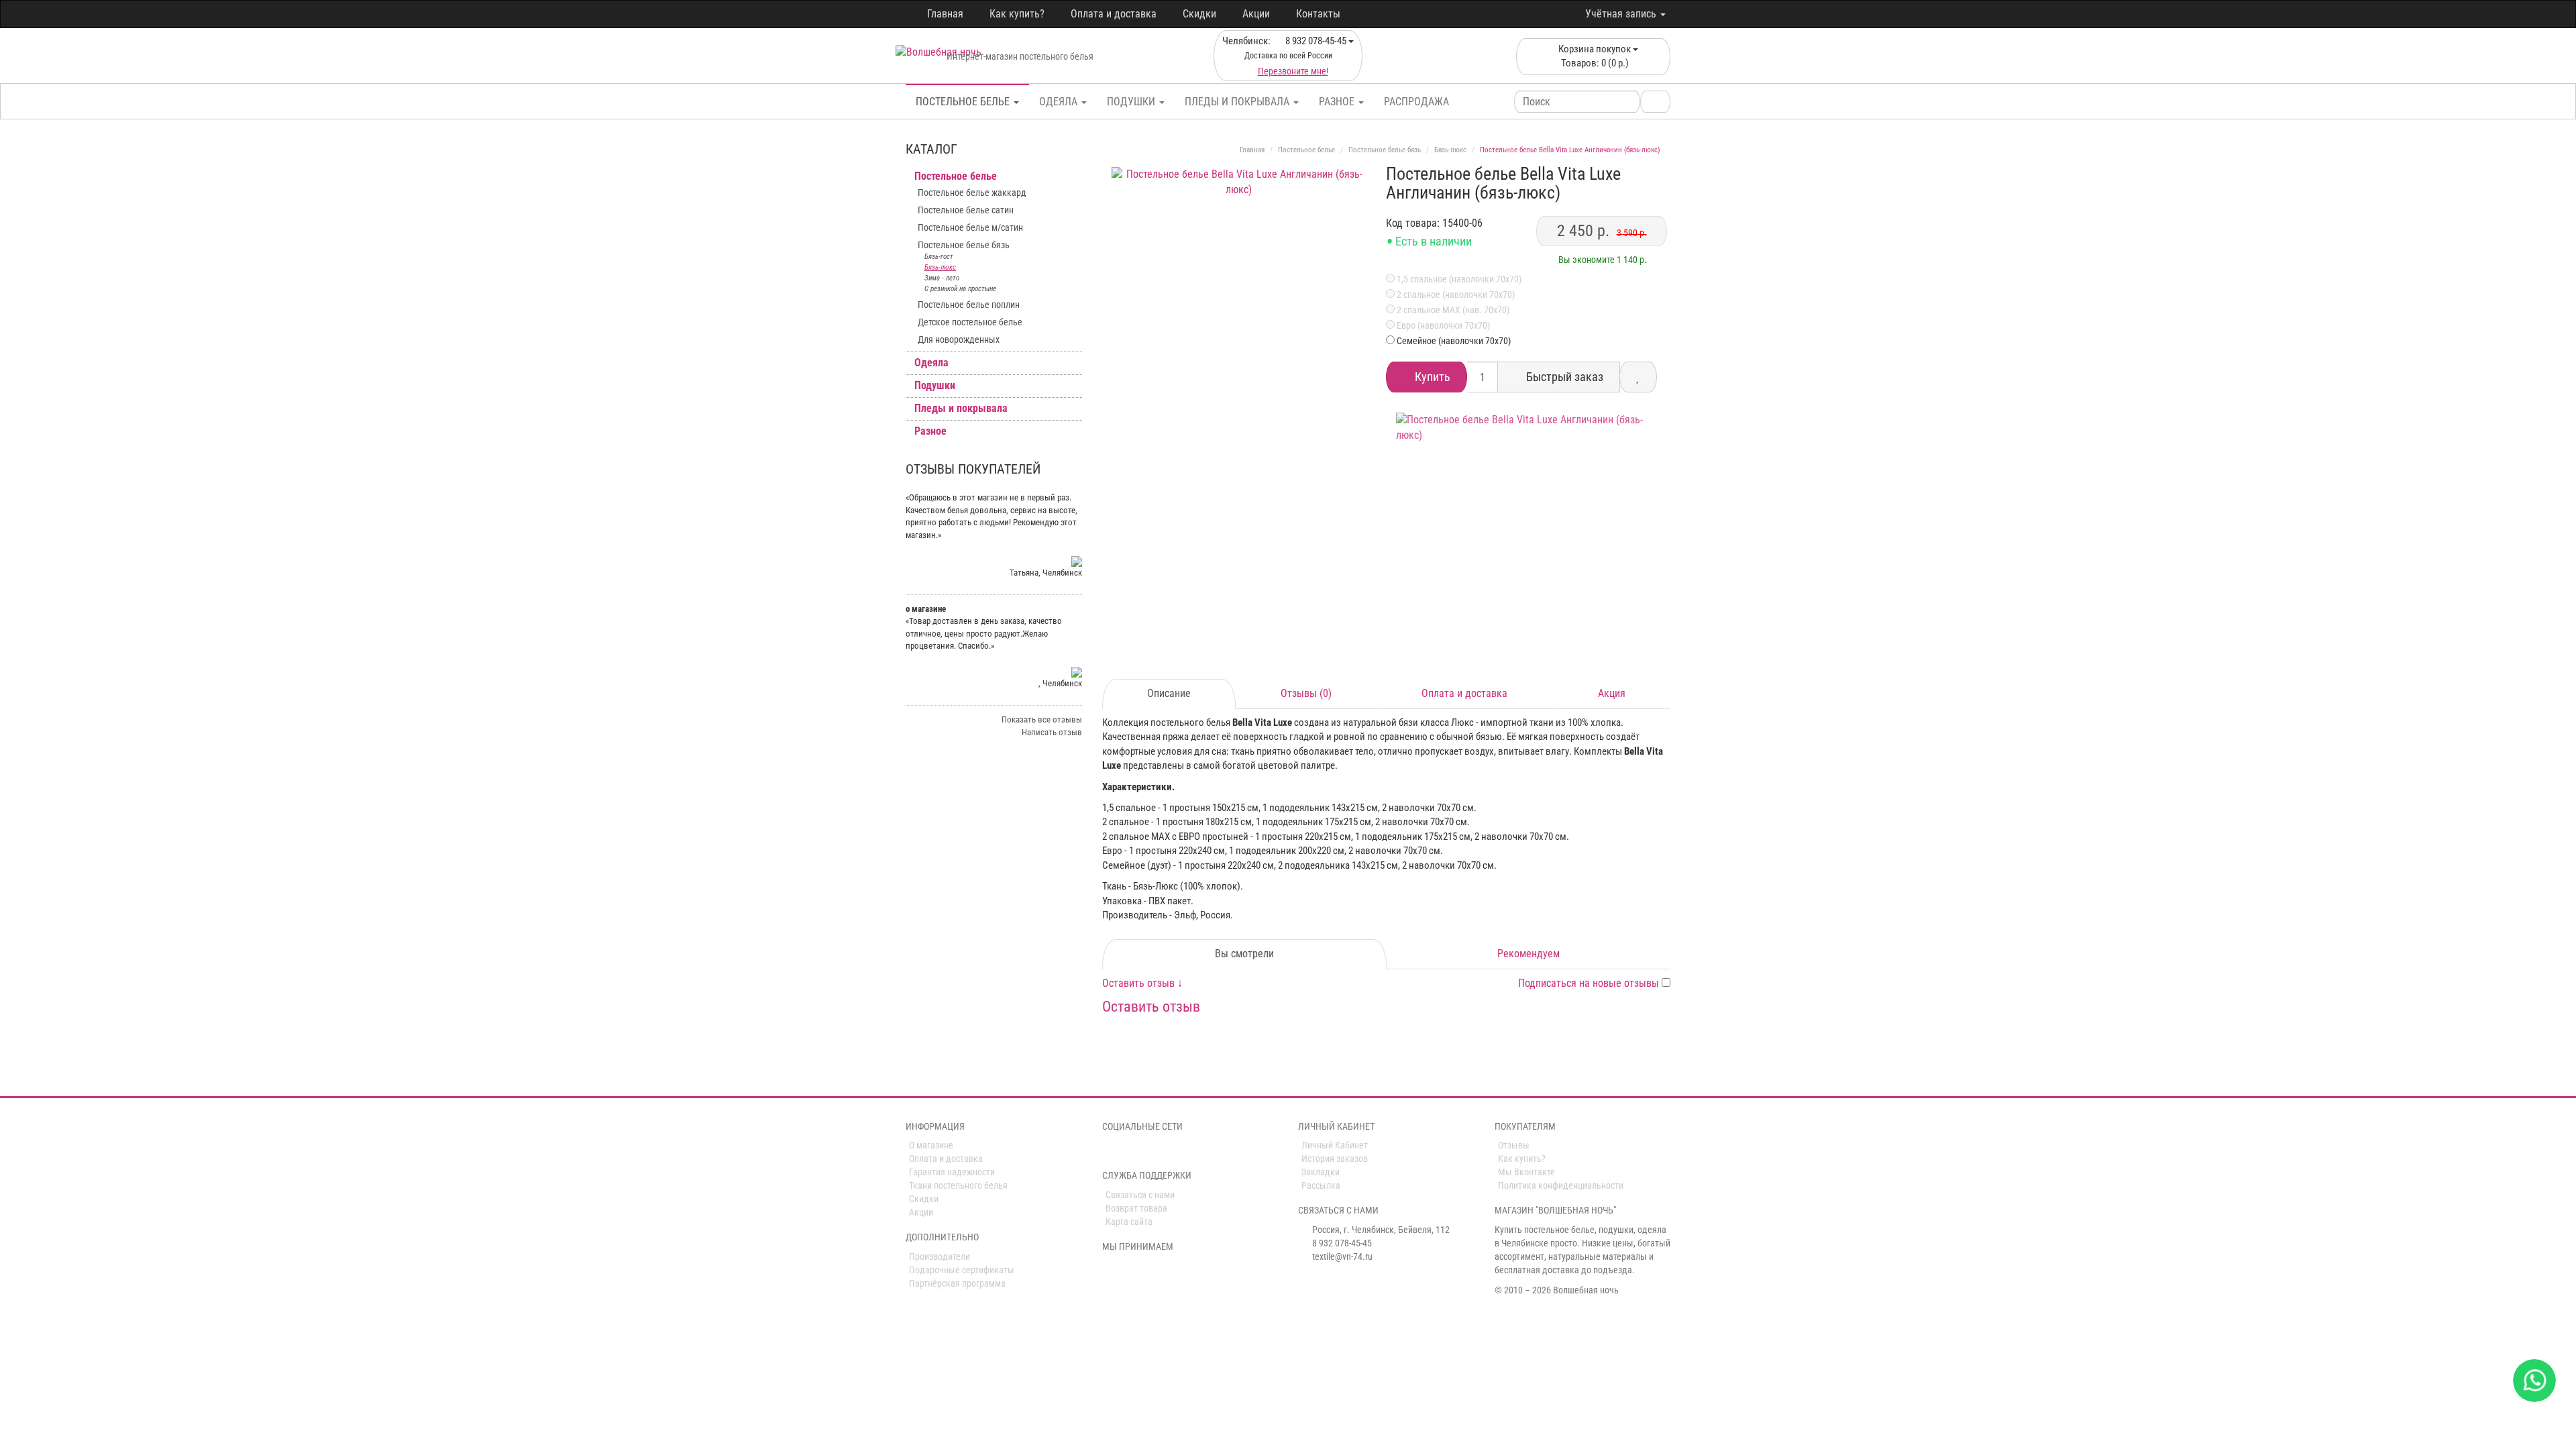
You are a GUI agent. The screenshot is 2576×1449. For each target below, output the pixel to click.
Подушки (1132, 102)
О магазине (931, 1145)
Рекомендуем (1528, 954)
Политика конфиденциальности (1561, 1185)
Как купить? (1017, 14)
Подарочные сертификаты (962, 1270)
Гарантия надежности (952, 1172)
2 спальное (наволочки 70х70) (1455, 294)
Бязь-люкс (940, 267)
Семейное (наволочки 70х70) (1454, 341)
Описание (1169, 693)
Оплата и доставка (1114, 14)
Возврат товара (1136, 1208)
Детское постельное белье (970, 322)
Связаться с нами (1140, 1195)
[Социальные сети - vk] (1110, 1150)
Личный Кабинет (1335, 1145)
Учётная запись (1622, 14)
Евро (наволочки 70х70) (1442, 325)
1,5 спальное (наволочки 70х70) (1458, 279)
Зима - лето (942, 278)
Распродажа (1416, 102)
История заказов (1335, 1159)
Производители (940, 1256)
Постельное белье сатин (966, 210)
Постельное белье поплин (969, 305)
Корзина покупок (1595, 56)
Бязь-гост (939, 257)
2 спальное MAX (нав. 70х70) (1452, 310)
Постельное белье (964, 102)
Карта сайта (1129, 1222)
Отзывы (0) (1306, 693)
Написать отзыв (1052, 732)
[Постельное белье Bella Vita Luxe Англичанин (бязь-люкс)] (1239, 295)
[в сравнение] (1638, 377)
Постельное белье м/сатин (970, 227)
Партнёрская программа (957, 1283)
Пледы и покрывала (1238, 102)
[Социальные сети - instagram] (1128, 1150)
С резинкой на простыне (960, 289)
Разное (1338, 102)
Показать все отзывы (1042, 719)
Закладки (1321, 1172)
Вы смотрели (1244, 954)
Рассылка (1321, 1185)
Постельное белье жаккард (972, 193)
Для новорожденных (959, 339)
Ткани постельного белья (958, 1185)
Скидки (1199, 14)
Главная (945, 14)
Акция (1612, 693)
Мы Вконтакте (1526, 1172)
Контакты (1318, 14)
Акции (1256, 14)
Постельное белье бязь (964, 245)
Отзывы (1514, 1145)
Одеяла (1060, 102)
